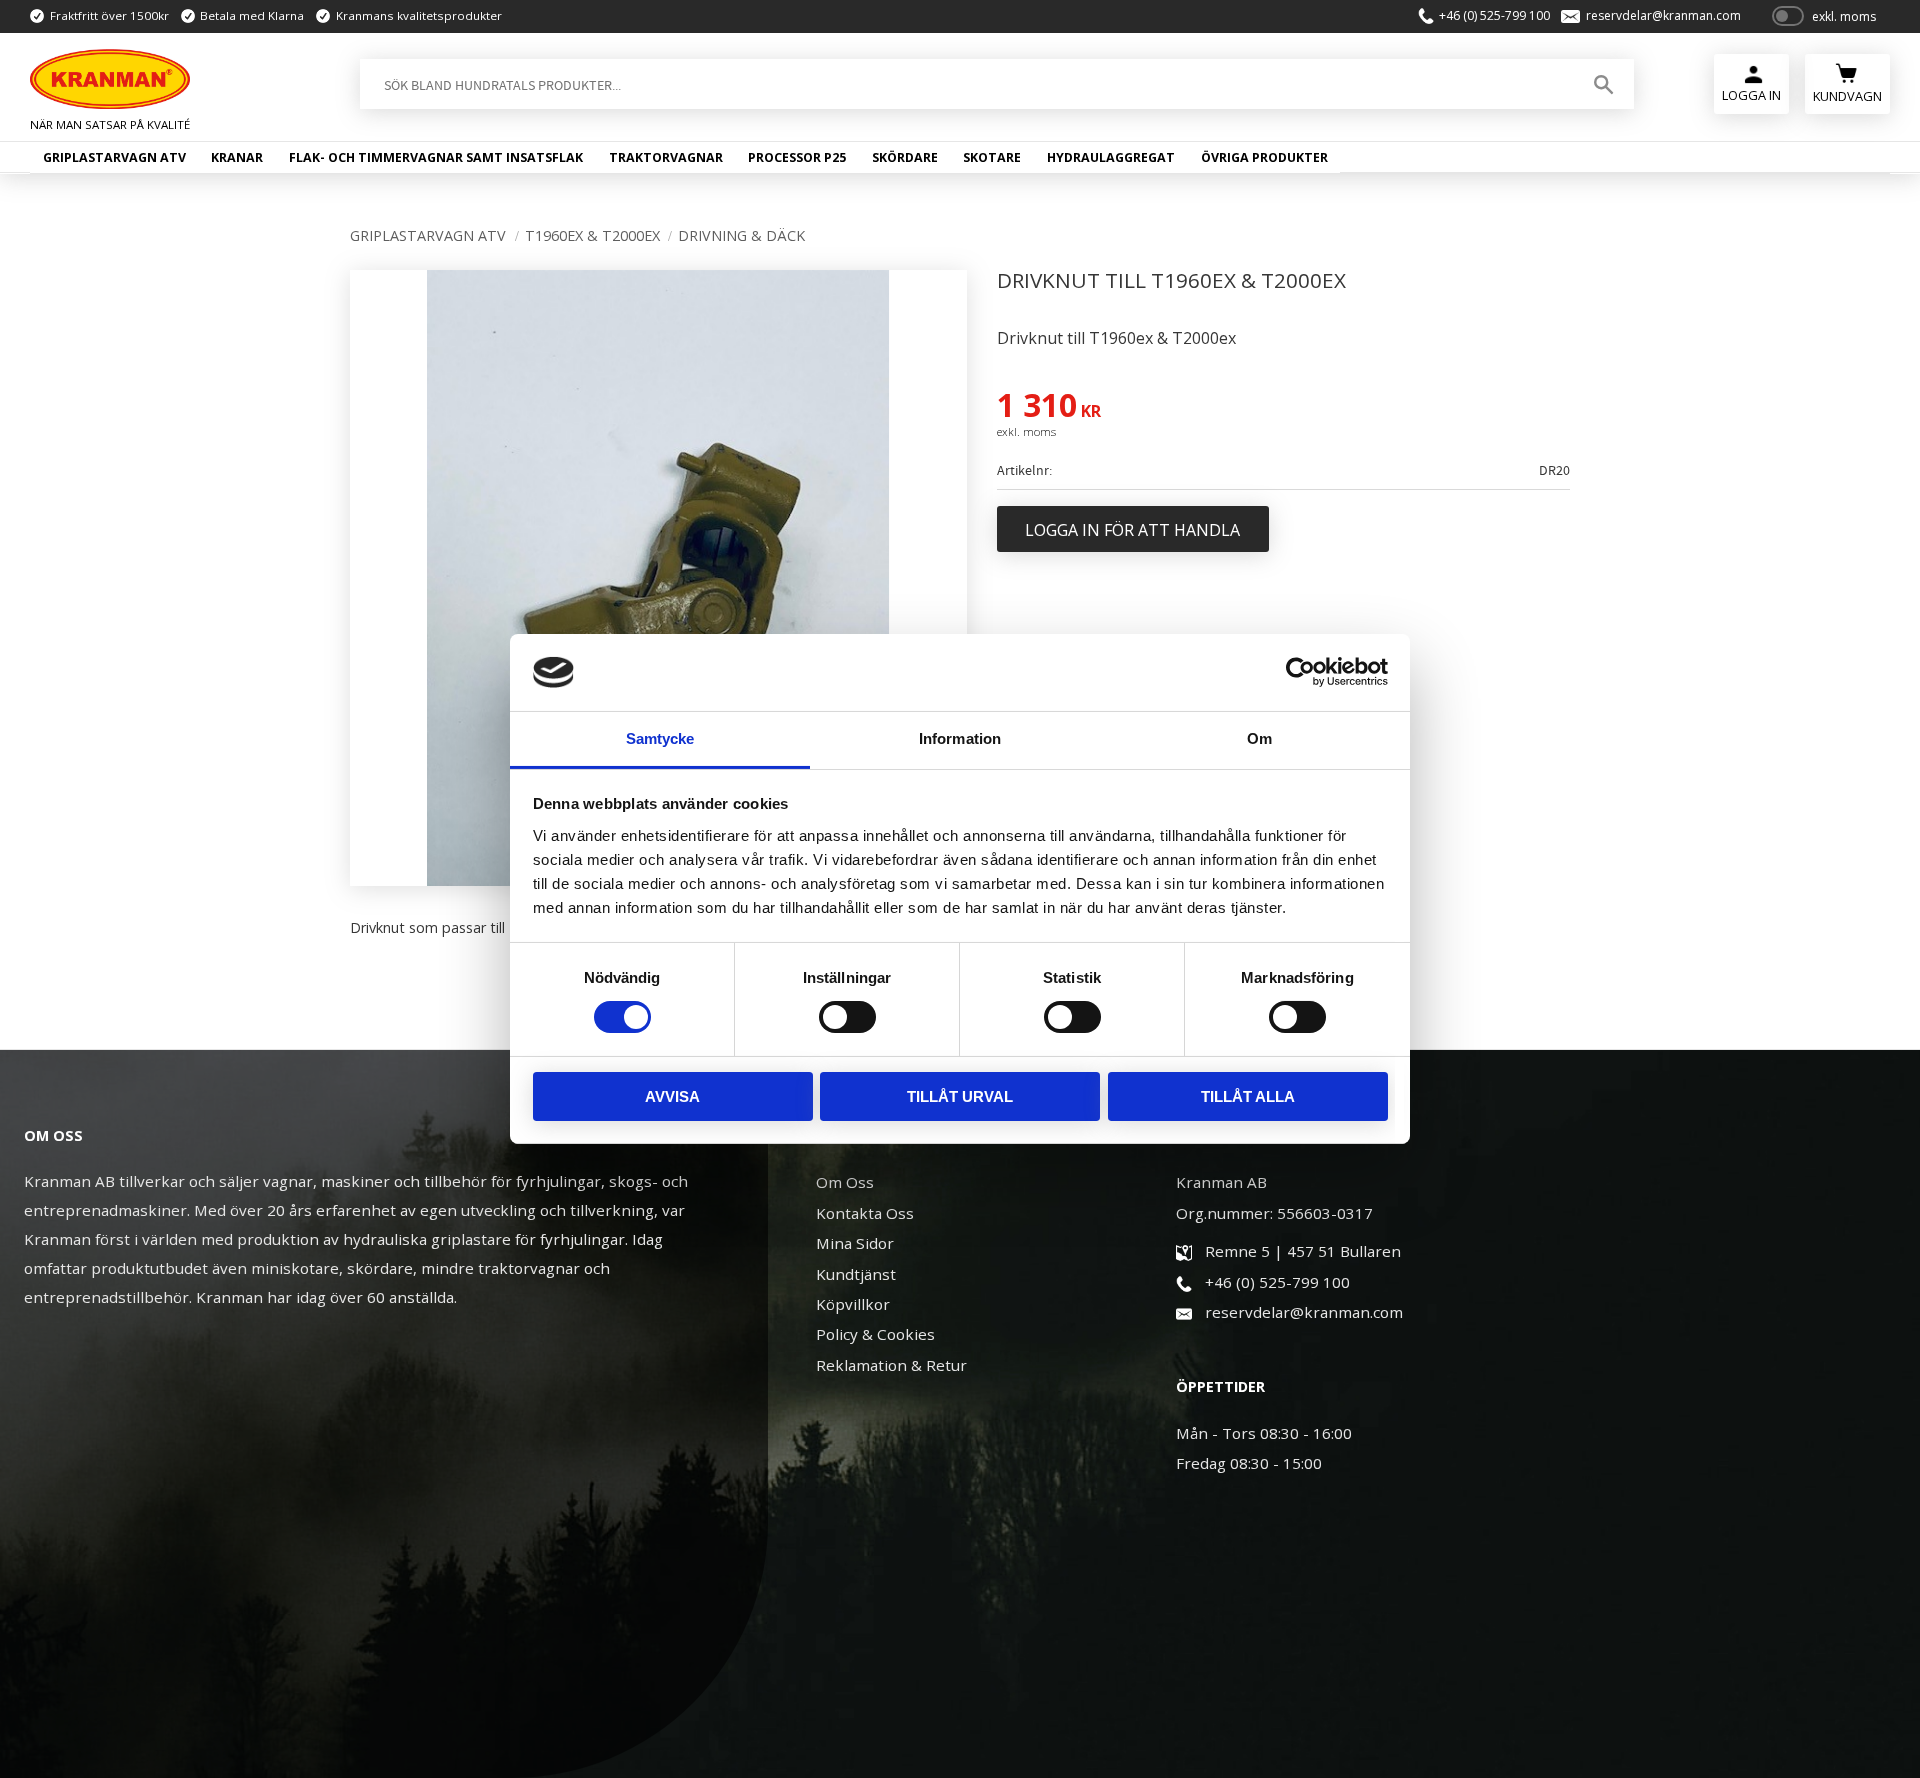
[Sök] (1603, 84)
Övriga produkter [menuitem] (1264, 157)
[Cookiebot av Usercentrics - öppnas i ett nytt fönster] (1300, 672)
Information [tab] (960, 738)
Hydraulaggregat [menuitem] (1111, 157)
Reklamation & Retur (891, 1365)
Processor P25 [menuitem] (797, 157)
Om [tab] (1259, 738)
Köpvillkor (853, 1304)
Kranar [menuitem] (237, 157)
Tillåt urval (960, 1096)
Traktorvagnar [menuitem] (666, 157)
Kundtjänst (856, 1274)
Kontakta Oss (865, 1213)
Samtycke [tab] (660, 738)
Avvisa (672, 1096)
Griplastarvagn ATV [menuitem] (114, 157)
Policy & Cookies (875, 1334)
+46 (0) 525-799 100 (1494, 16)
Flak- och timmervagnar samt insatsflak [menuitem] (436, 157)
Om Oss (845, 1182)
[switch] (847, 1017)
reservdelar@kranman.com (1663, 16)
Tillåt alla (1248, 1096)
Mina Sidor (855, 1243)
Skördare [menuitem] (905, 157)
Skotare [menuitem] (992, 157)
